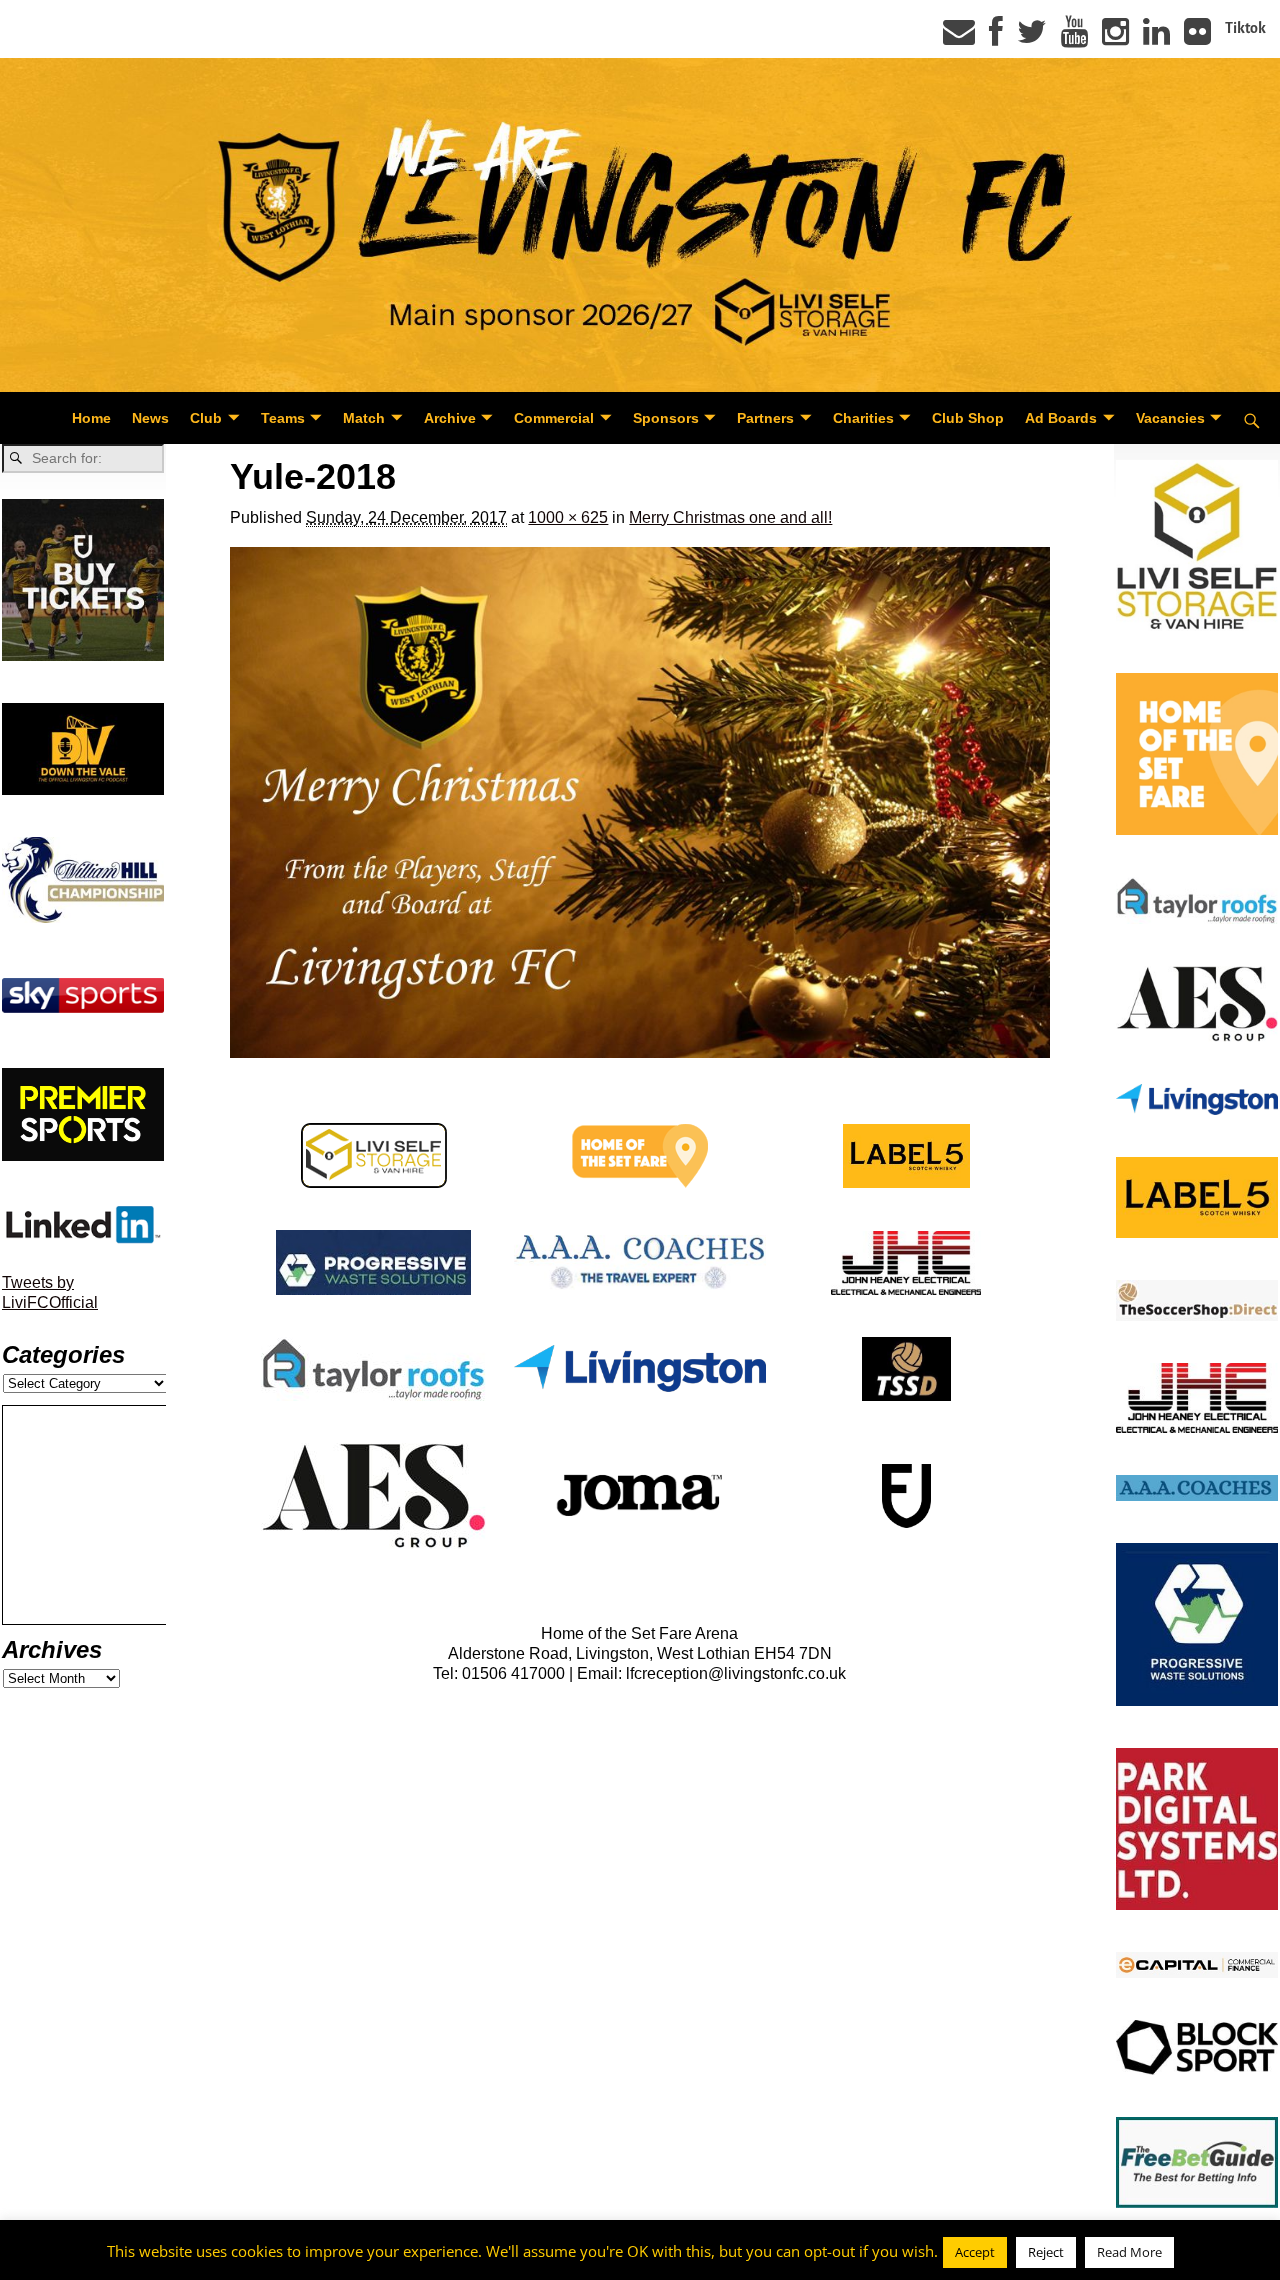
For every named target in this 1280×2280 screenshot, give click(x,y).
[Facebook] (996, 38)
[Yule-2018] (639, 803)
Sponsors (666, 418)
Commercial (554, 418)
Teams (283, 418)
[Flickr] (1197, 38)
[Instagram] (1115, 38)
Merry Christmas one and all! (730, 517)
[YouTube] (1074, 38)
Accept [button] (975, 2252)
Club (206, 418)
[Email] (959, 38)
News (150, 418)
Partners (765, 418)
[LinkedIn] (1156, 38)
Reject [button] (1046, 2252)
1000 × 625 (568, 517)
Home (91, 418)
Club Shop (968, 418)
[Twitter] (1032, 38)
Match (364, 418)
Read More (1129, 2252)
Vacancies (1170, 418)
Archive (450, 418)
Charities (863, 418)
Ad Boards (1061, 418)
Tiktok (1245, 28)
